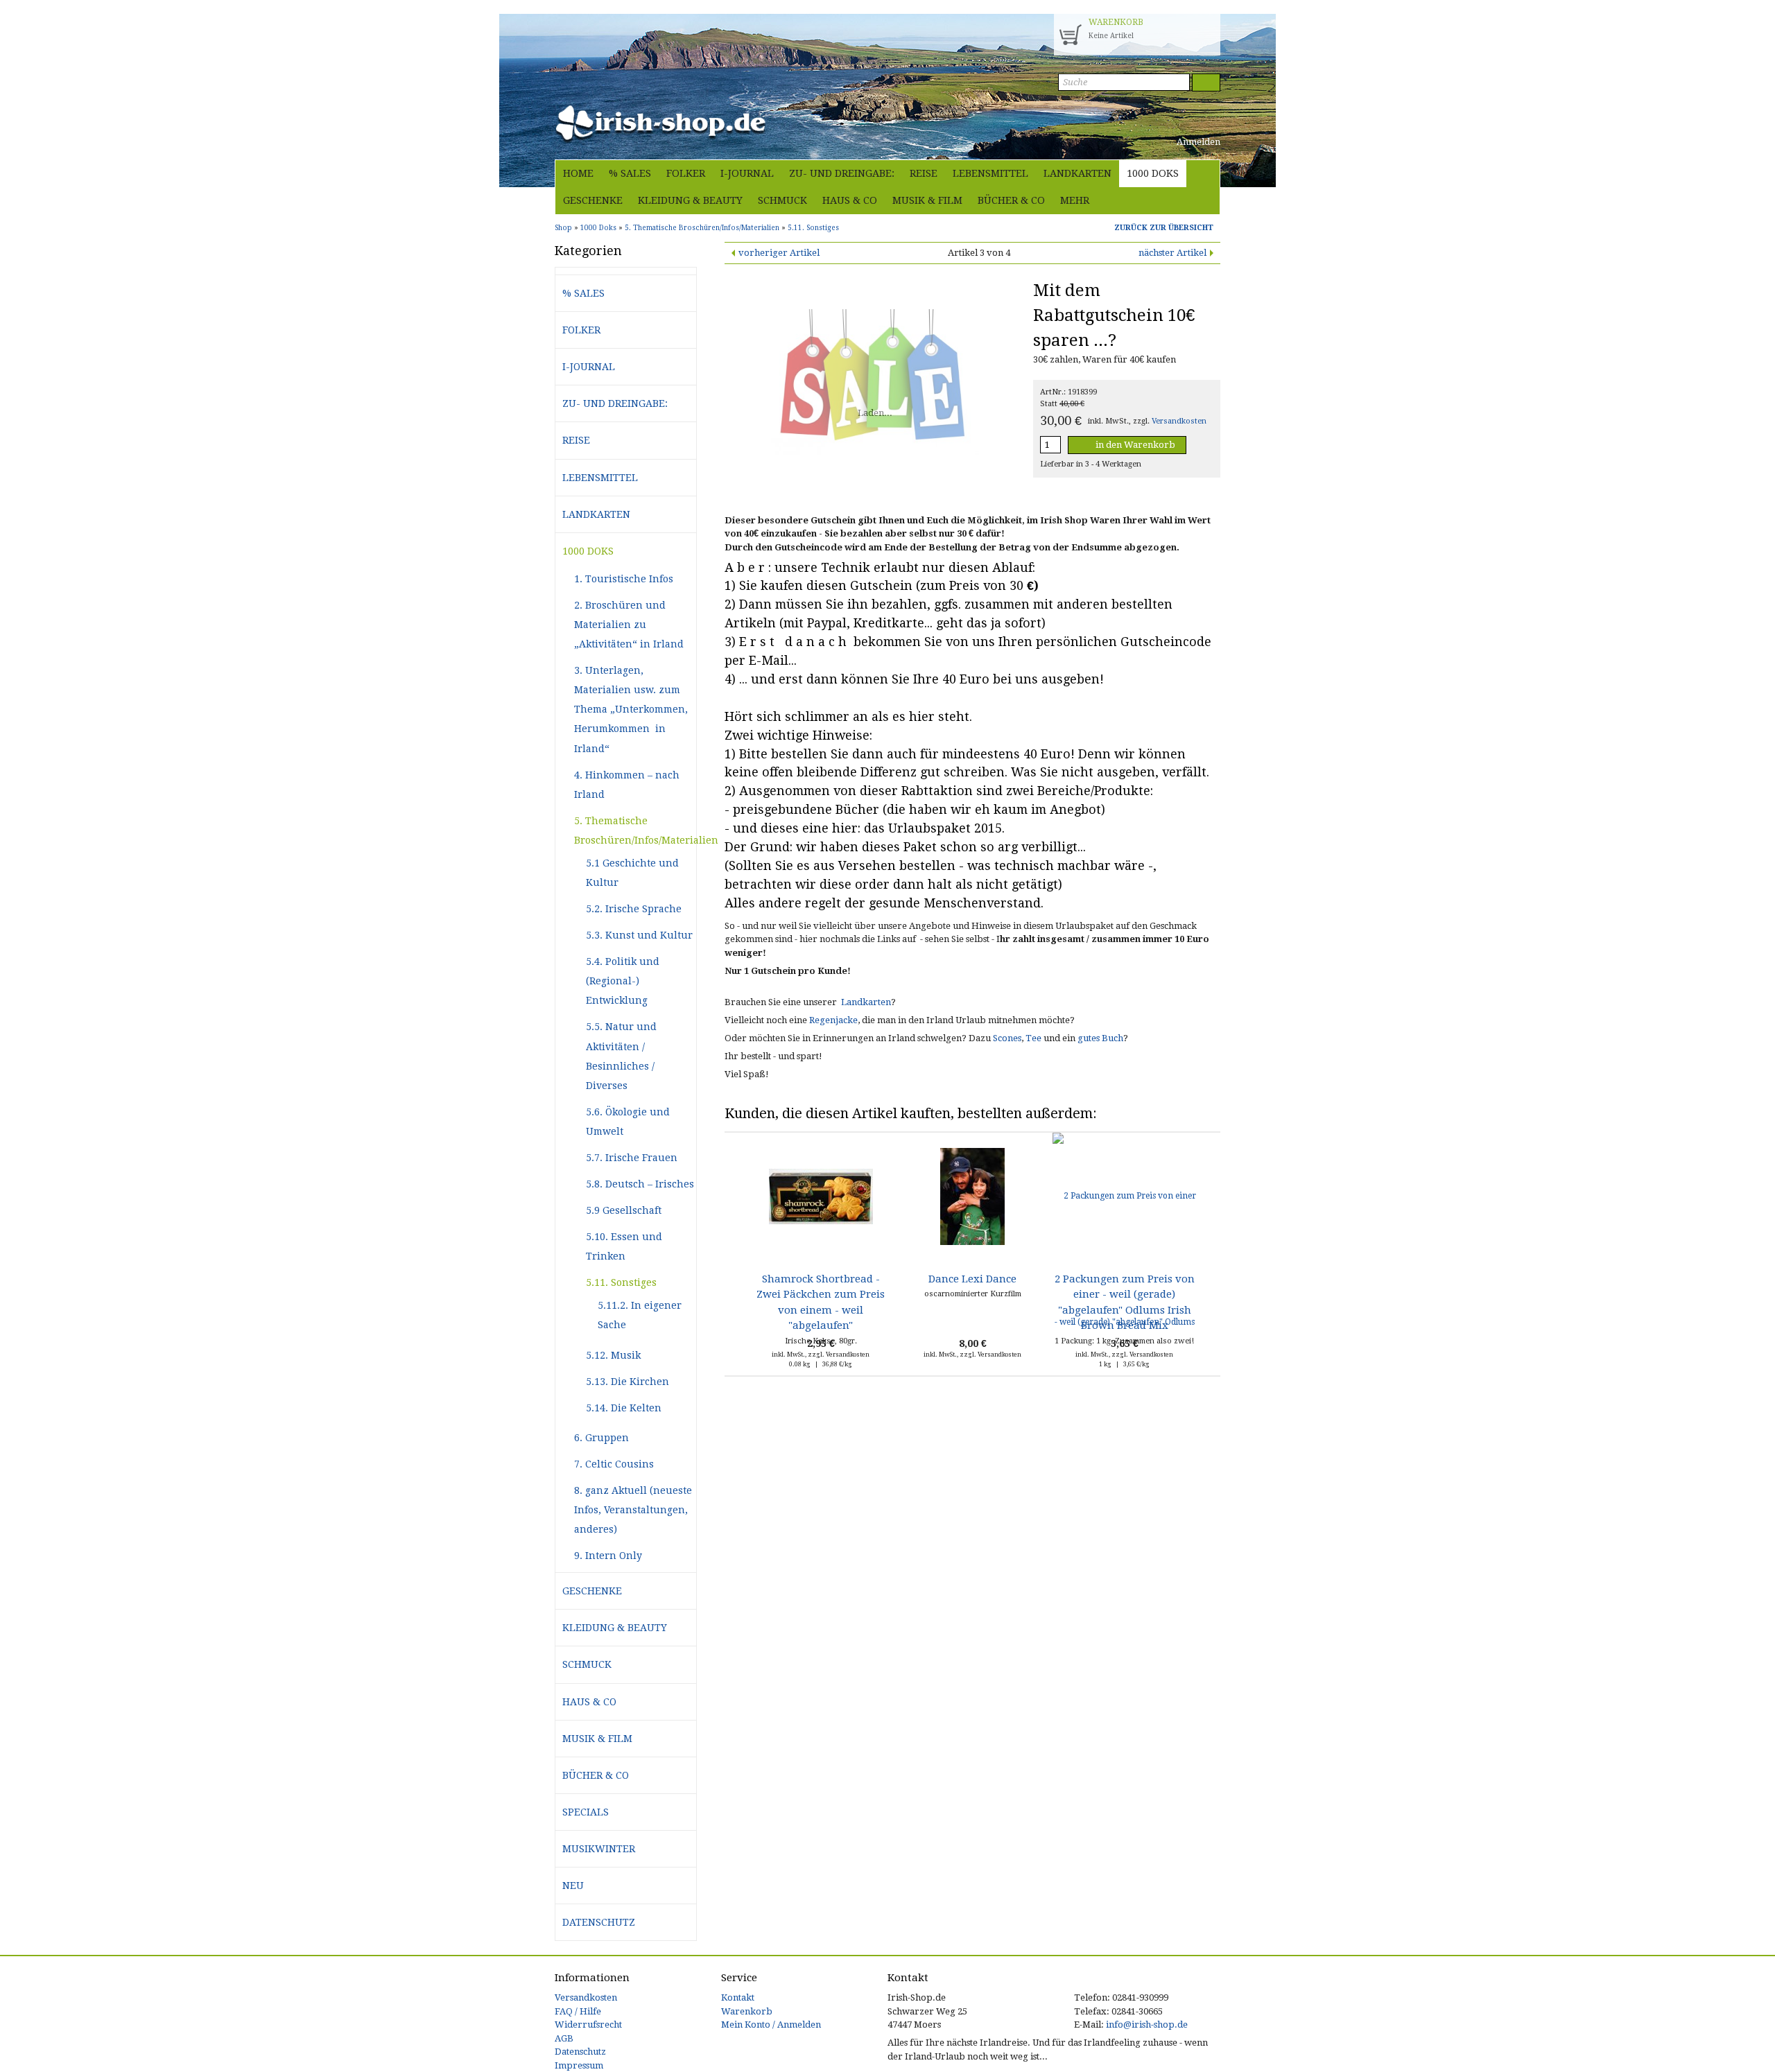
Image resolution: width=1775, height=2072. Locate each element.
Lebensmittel (990, 173)
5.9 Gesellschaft (624, 1210)
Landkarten (1077, 173)
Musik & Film (927, 200)
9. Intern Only (608, 1556)
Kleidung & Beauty (690, 200)
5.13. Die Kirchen (627, 1382)
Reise (924, 173)
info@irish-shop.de (1147, 2025)
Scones (1007, 1038)
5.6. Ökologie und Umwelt (628, 1122)
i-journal (747, 173)
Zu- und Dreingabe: (842, 173)
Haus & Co (850, 200)
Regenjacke (833, 1020)
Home (578, 173)
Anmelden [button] (1197, 142)
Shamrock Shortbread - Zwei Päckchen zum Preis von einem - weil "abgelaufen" (821, 1302)
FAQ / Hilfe (578, 2011)
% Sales (630, 173)
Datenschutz (599, 1922)
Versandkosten (1179, 421)
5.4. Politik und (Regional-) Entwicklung (623, 981)
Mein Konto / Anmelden (771, 2025)
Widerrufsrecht (588, 2025)
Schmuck (782, 200)
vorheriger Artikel (779, 253)
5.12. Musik (613, 1355)
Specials (586, 1812)
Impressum (579, 2065)
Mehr (1075, 200)
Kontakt (738, 1997)
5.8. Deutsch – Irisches (640, 1184)
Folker (686, 173)
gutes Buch (1100, 1038)
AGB (564, 2038)
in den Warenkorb (1134, 445)
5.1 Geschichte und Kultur (632, 873)
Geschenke (593, 200)
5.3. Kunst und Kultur (639, 935)
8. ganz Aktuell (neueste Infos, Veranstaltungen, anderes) (633, 1510)
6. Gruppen (601, 1438)
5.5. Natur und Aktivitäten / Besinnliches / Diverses (621, 1056)
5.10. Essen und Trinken (624, 1246)
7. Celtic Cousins (614, 1464)
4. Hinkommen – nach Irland (627, 785)
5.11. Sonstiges (621, 1282)
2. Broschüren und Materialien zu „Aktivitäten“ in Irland (629, 625)
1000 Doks (1153, 173)
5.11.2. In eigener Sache (640, 1315)
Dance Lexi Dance (972, 1279)
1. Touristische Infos (624, 579)
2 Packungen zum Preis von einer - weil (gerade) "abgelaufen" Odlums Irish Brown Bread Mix (1125, 1302)
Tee (1033, 1038)
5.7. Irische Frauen (632, 1158)
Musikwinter (599, 1849)
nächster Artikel (1172, 253)
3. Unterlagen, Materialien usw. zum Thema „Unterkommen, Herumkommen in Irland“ (631, 709)
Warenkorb (747, 2011)
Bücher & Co (1011, 200)
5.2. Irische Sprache (634, 909)
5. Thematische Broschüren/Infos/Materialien (635, 830)
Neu (573, 1886)
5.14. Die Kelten (624, 1408)
